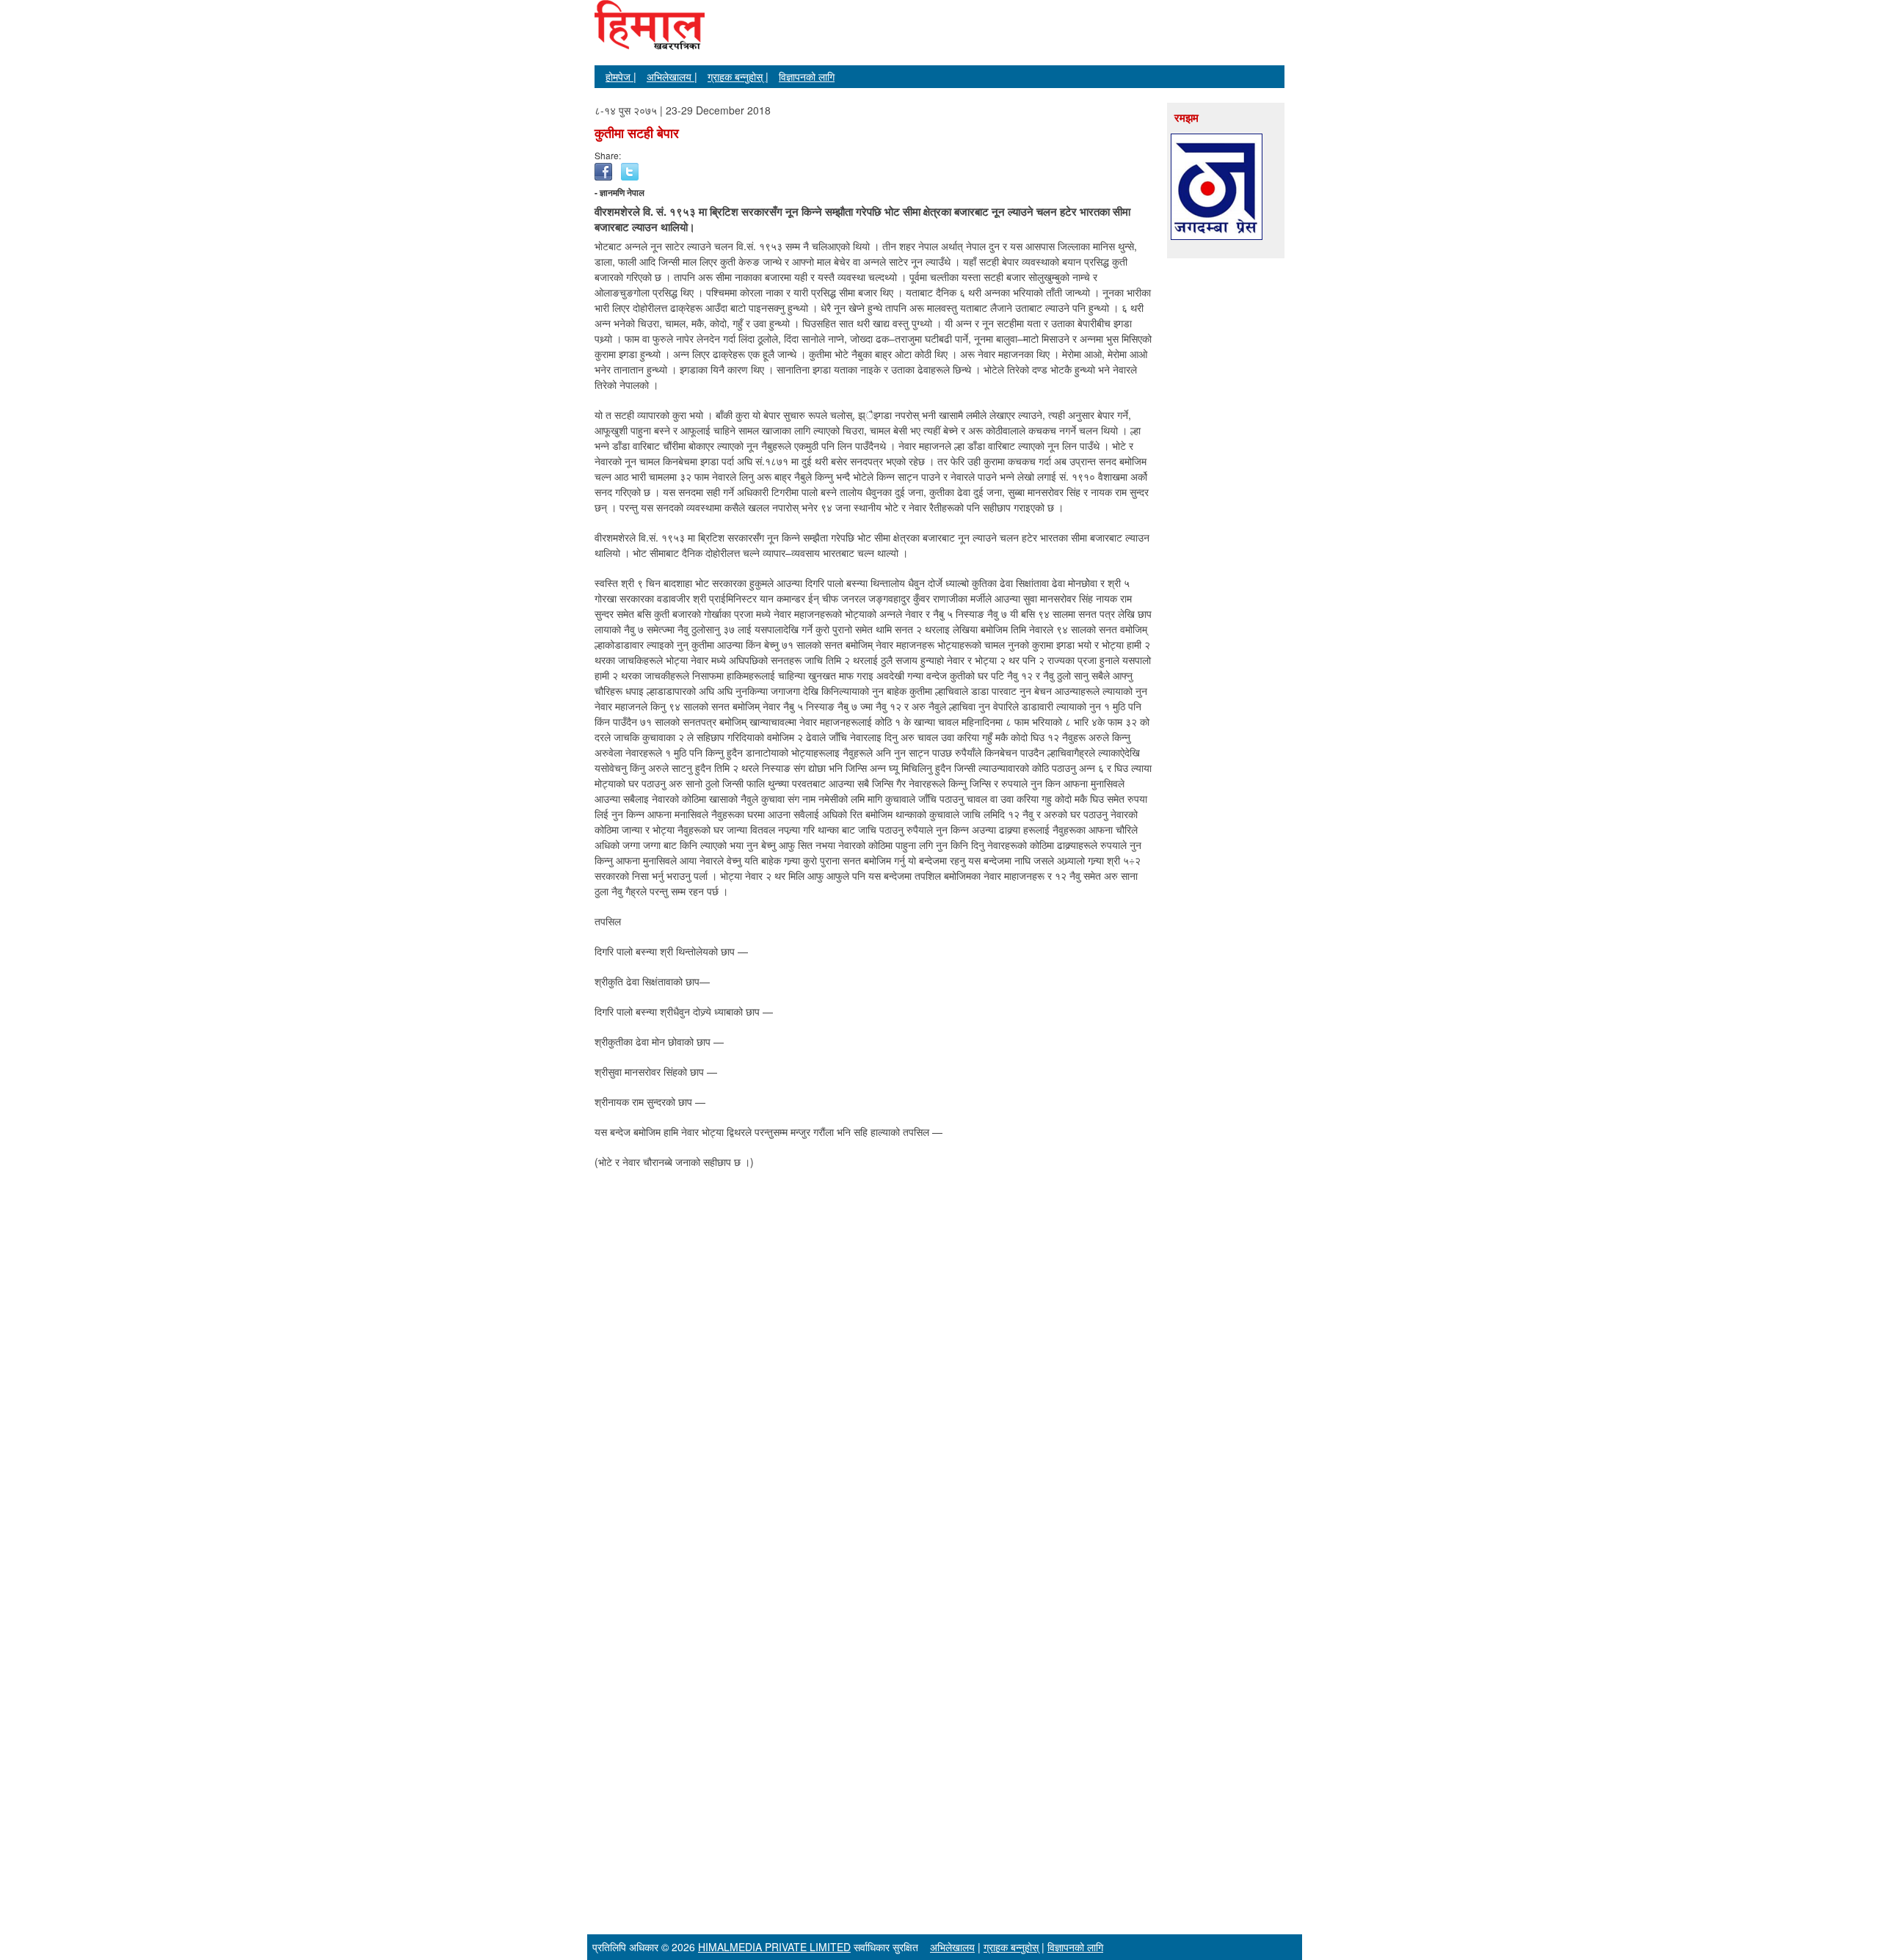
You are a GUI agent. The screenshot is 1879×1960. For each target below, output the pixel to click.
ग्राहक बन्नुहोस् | (738, 76)
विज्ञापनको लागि (807, 76)
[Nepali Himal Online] (650, 37)
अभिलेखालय (952, 1947)
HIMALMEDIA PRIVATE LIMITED (774, 1947)
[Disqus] (873, 1368)
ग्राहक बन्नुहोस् (1011, 1947)
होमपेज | (621, 76)
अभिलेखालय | (672, 76)
